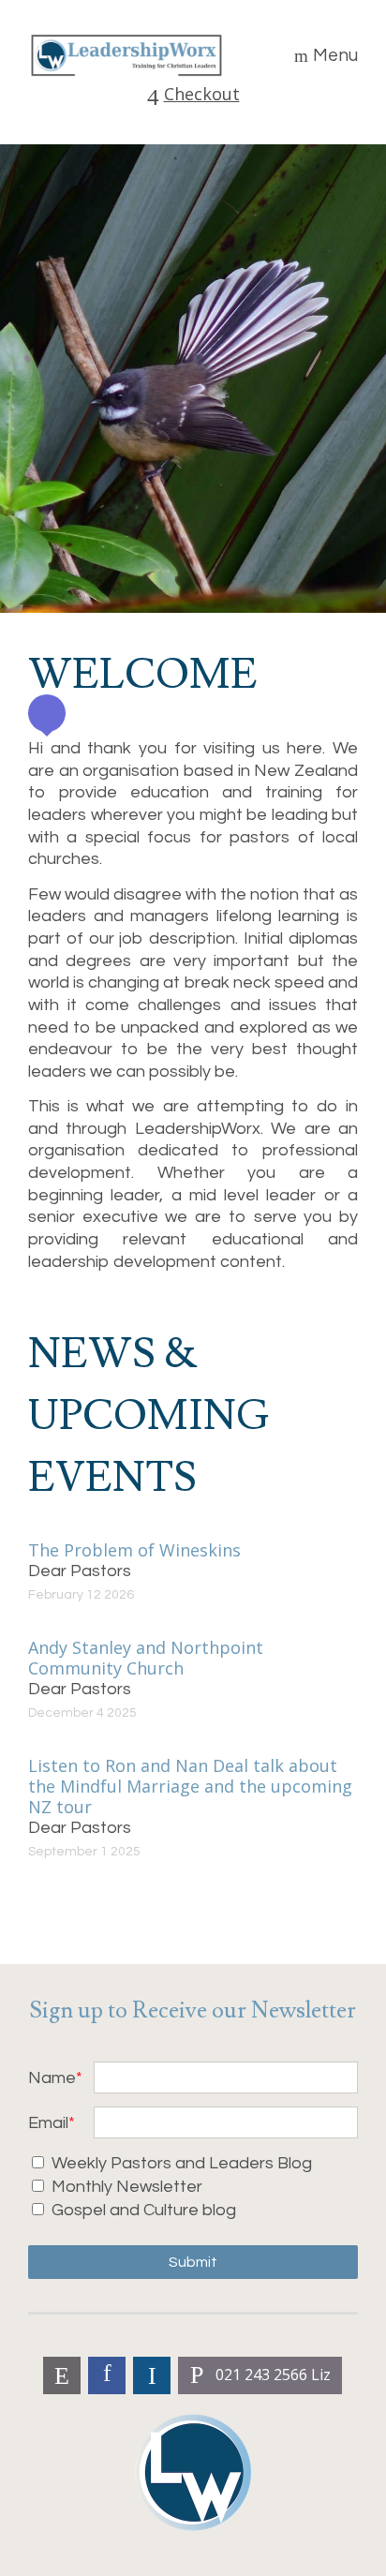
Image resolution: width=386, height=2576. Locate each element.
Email (48, 2123)
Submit (193, 2262)
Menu (335, 55)
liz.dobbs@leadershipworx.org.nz (62, 2375)
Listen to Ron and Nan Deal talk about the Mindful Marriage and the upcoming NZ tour (190, 1786)
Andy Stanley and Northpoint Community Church (146, 1658)
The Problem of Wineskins (134, 1550)
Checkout (202, 94)
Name (52, 2078)
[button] (47, 713)
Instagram (152, 2375)
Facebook (107, 2375)
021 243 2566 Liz (273, 2375)
